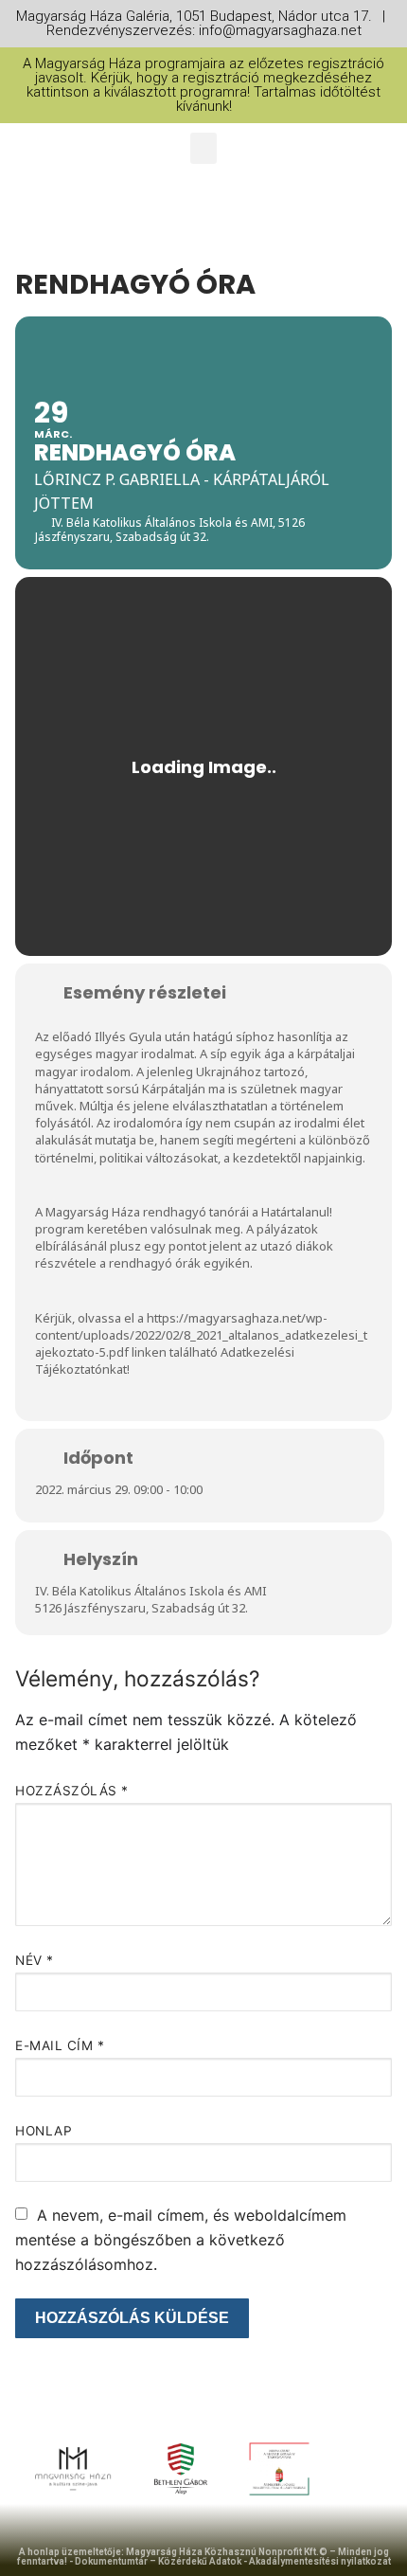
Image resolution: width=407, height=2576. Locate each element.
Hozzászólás (72, 1791)
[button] (203, 148)
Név (35, 1960)
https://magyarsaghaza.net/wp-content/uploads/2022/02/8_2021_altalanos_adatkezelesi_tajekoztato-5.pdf (201, 1335)
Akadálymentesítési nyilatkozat (320, 2561)
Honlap (44, 2131)
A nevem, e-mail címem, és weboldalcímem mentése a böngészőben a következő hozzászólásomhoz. (181, 2240)
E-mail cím (60, 2045)
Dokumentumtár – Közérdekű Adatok (158, 2561)
